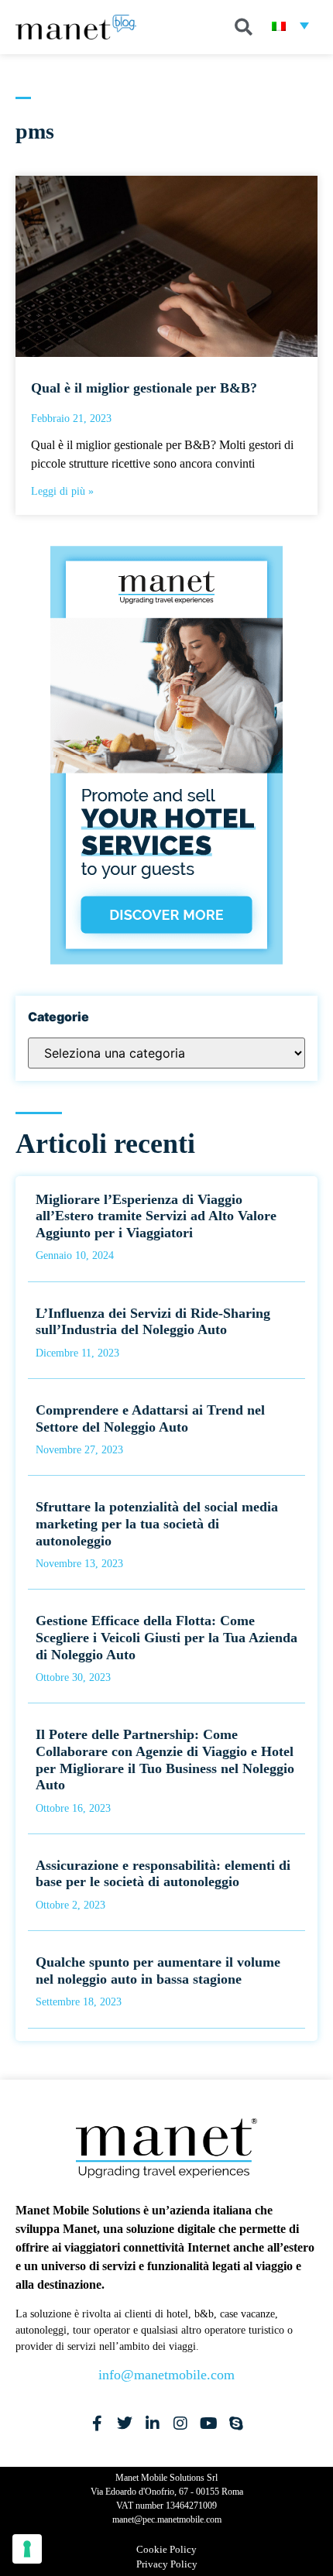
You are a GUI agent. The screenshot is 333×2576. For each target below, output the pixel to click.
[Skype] (236, 2423)
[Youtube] (208, 2423)
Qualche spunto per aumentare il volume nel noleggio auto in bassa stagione (158, 1971)
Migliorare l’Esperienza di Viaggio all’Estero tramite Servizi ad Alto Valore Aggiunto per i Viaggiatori (156, 1216)
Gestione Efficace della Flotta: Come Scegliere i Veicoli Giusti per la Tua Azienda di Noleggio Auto (166, 1637)
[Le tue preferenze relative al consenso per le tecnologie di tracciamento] (27, 2549)
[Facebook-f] (97, 2423)
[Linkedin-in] (153, 2423)
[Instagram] (180, 2423)
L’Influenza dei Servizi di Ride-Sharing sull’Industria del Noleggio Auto (153, 1322)
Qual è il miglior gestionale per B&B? (144, 388)
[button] (243, 27)
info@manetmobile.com (166, 2375)
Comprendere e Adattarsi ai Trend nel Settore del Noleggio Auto (150, 1418)
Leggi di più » (62, 491)
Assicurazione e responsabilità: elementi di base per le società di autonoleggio (163, 1874)
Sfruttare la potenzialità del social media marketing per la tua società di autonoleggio (157, 1523)
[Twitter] (125, 2423)
